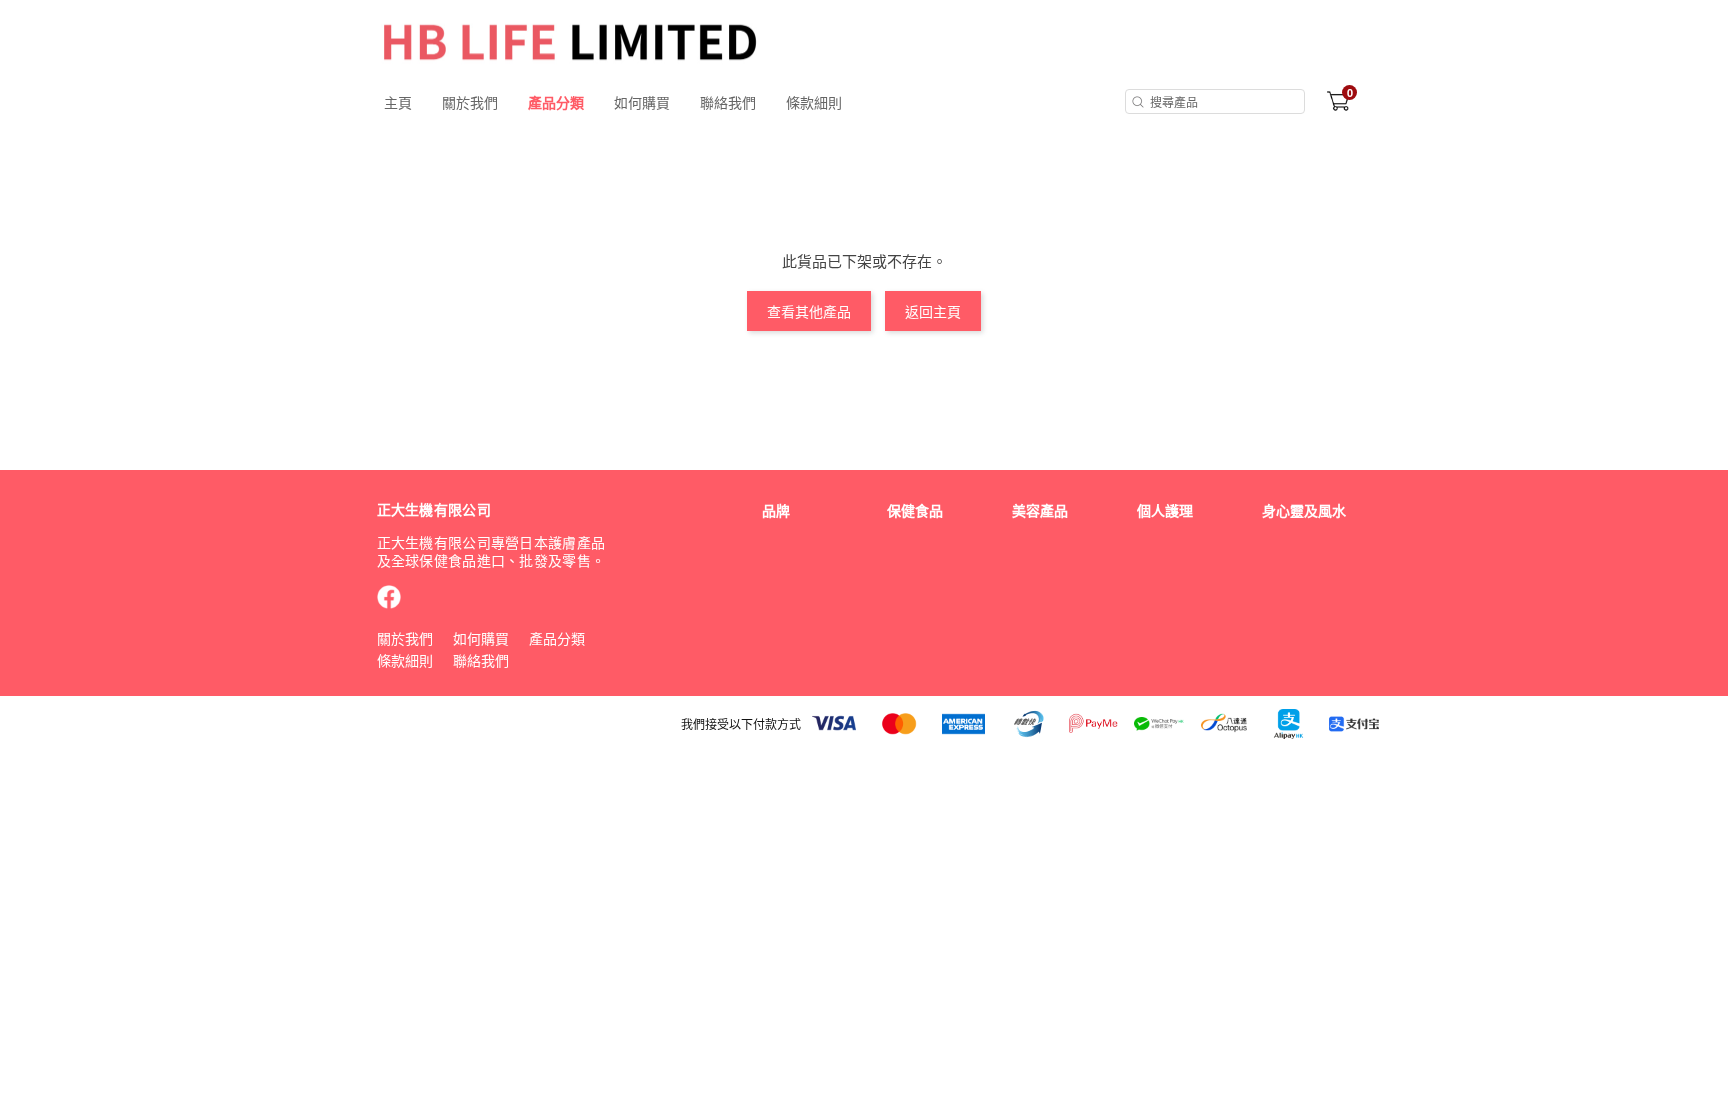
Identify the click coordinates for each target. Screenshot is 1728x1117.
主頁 (398, 102)
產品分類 (556, 102)
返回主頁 (933, 311)
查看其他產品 (809, 311)
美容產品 (1040, 510)
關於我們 (470, 102)
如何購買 (642, 102)
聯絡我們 (728, 102)
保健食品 (915, 510)
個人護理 (1165, 510)
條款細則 (814, 102)
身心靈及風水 (1304, 510)
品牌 (776, 510)
